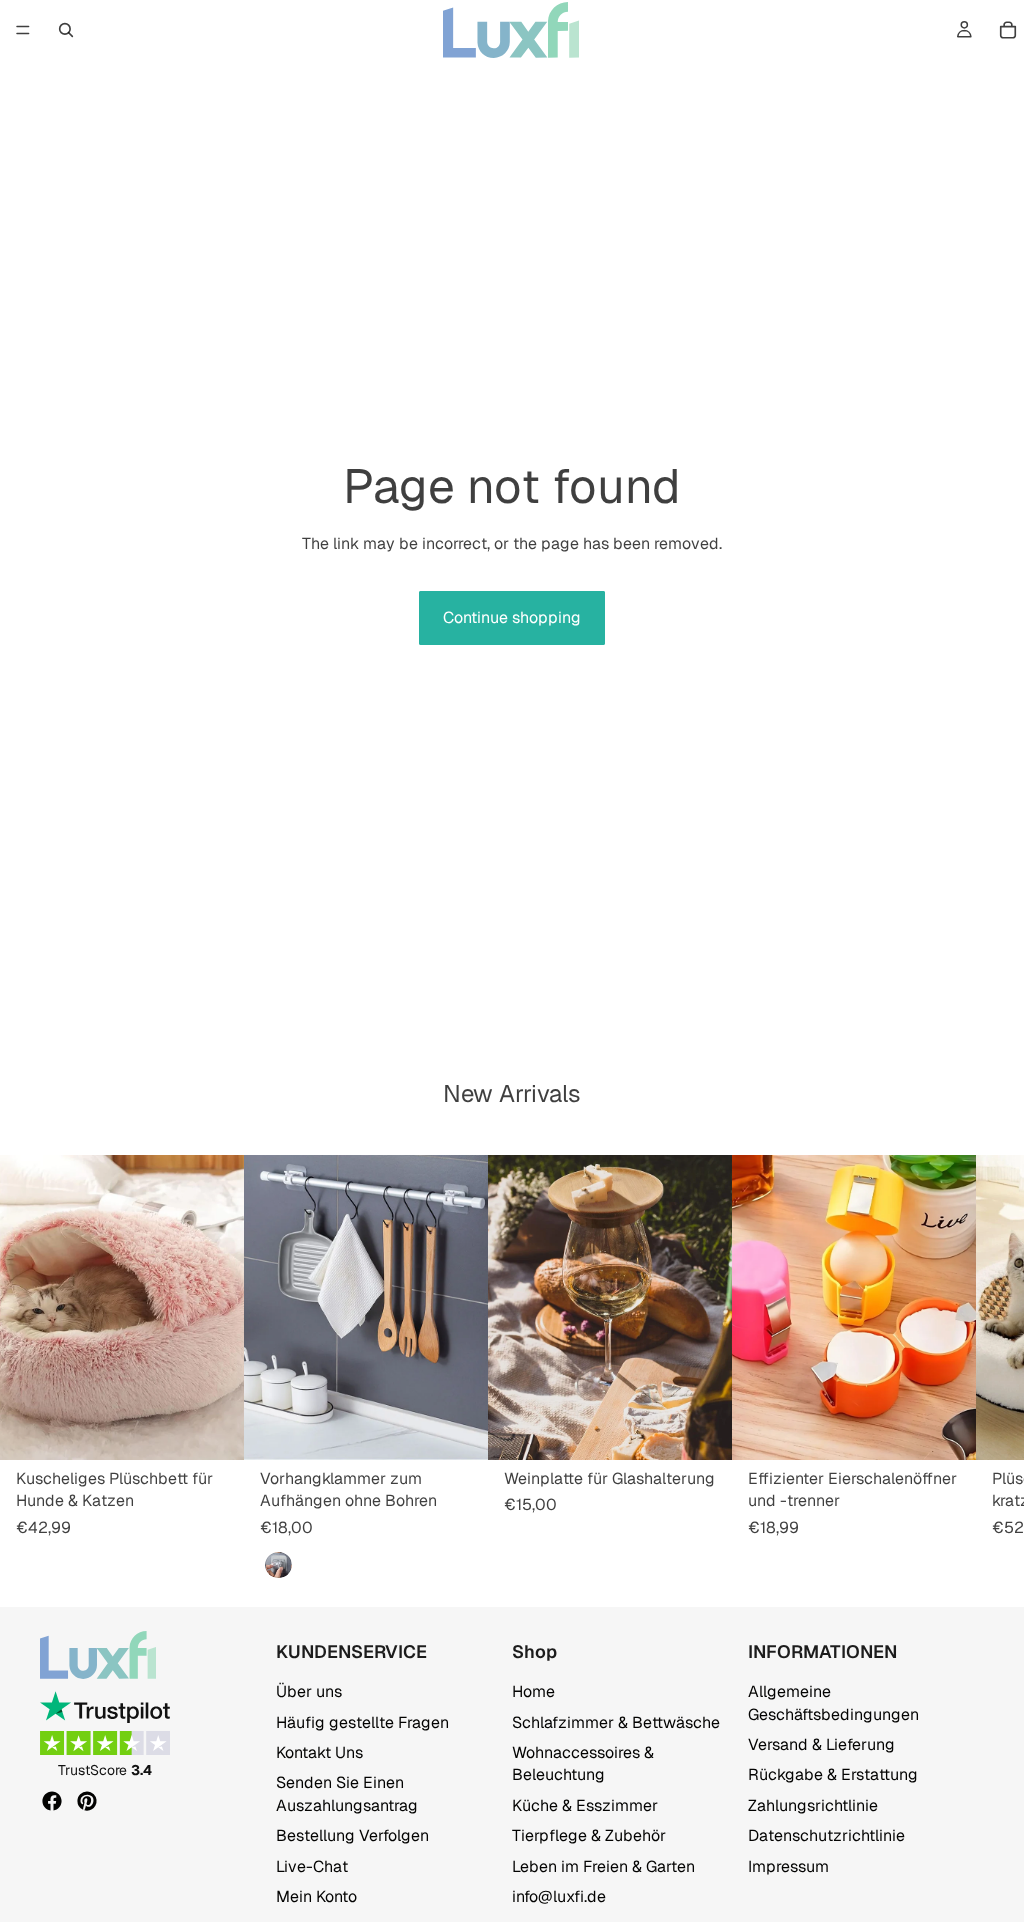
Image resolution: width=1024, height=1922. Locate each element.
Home (533, 1692)
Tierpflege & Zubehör (589, 1835)
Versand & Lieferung (821, 1744)
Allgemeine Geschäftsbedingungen (833, 1703)
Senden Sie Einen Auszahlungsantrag (347, 1794)
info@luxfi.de (559, 1896)
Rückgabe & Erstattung (833, 1775)
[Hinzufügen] (457, 1430)
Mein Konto (316, 1896)
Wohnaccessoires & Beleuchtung (583, 1763)
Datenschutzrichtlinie (826, 1835)
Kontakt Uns (319, 1752)
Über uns (309, 1692)
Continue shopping (512, 617)
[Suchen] (66, 30)
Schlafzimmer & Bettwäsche (616, 1722)
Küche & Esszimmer (585, 1805)
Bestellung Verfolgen (352, 1835)
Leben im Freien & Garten (603, 1866)
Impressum (788, 1866)
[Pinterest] (87, 1801)
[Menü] (23, 30)
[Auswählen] (213, 1430)
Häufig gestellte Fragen (362, 1722)
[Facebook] (52, 1801)
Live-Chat (312, 1866)
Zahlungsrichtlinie (813, 1805)
